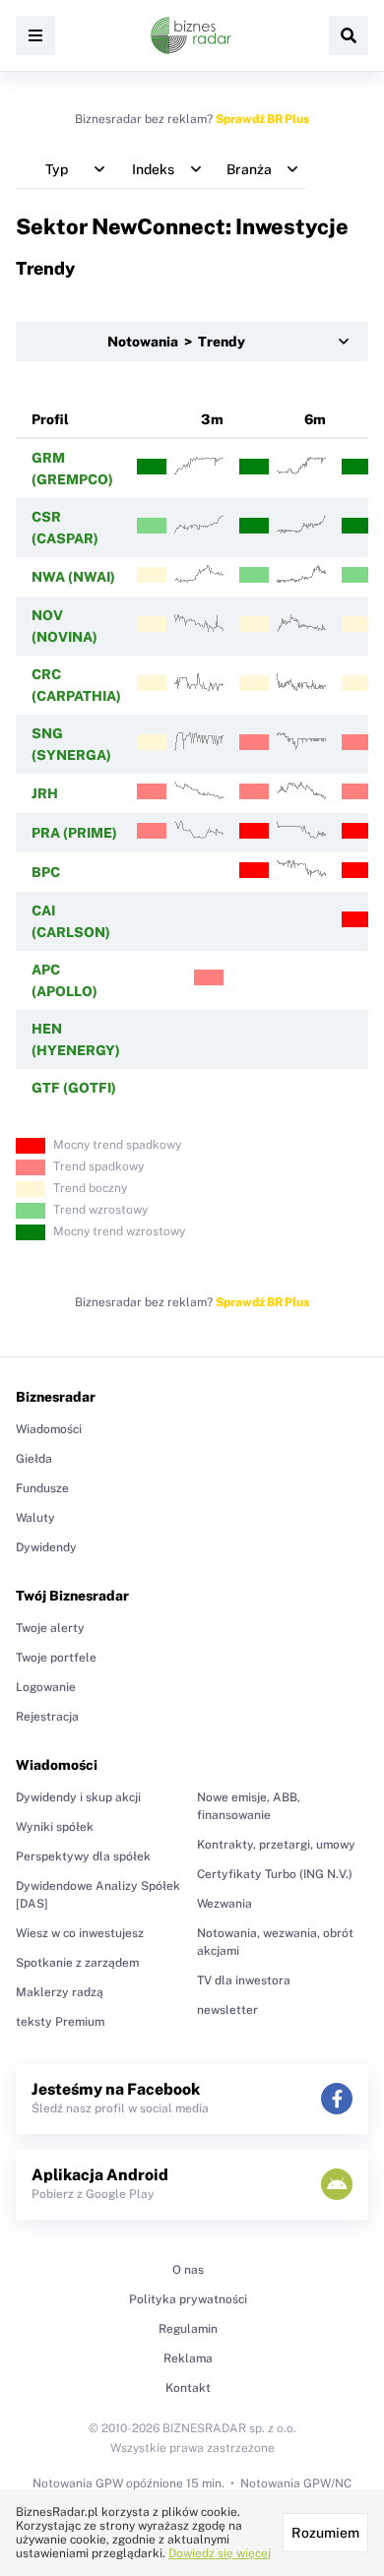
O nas (188, 2270)
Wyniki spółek (55, 1827)
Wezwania (224, 1904)
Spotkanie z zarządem (77, 1963)
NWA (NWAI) (73, 577)
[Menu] (35, 35)
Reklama (188, 2358)
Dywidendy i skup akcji (78, 1797)
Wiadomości (49, 1429)
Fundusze (42, 1488)
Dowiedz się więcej (220, 2553)
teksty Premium (60, 2022)
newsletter (227, 2010)
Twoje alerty (50, 1628)
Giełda (34, 1459)
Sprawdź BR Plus (262, 119)
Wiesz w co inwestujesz (80, 1933)
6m (315, 419)
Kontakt (188, 2388)
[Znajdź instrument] (349, 35)
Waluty (35, 1518)
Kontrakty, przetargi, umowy (276, 1845)
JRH (45, 793)
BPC (46, 872)
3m (212, 419)
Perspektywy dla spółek (83, 1856)
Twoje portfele (56, 1658)
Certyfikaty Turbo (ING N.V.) (275, 1874)
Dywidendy (46, 1547)
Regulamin (188, 2329)
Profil (50, 419)
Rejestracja (47, 1717)
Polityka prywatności (188, 2299)
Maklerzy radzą (60, 1992)
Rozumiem (325, 2533)
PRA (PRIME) (74, 833)
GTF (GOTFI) (74, 1088)
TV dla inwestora (244, 1980)
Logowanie (46, 1687)
